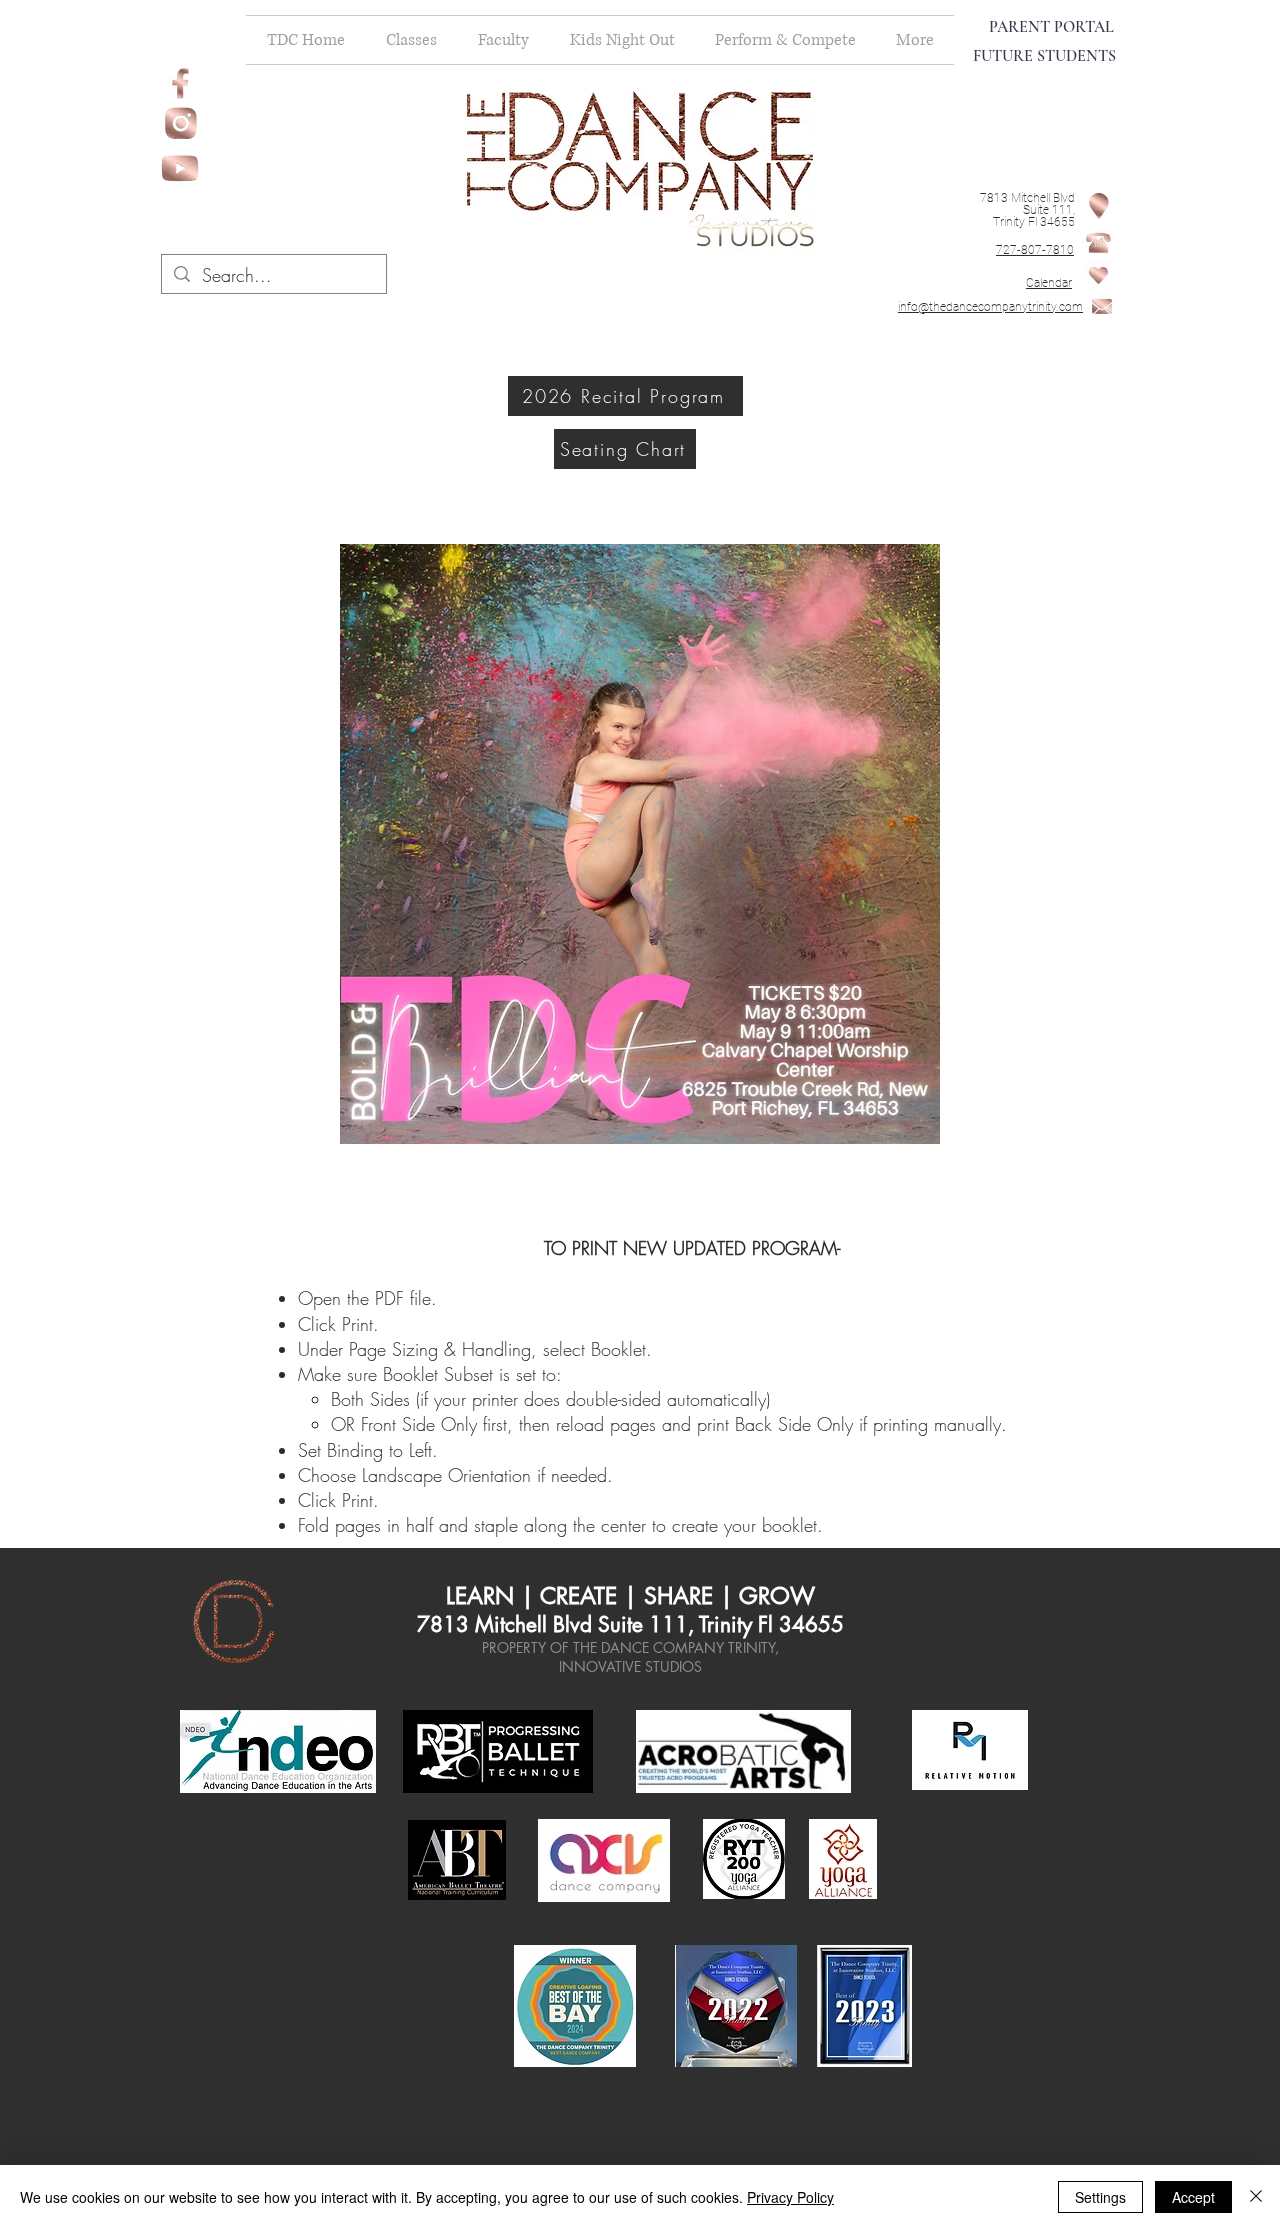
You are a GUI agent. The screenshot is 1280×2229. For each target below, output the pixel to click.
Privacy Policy (790, 2197)
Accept (1193, 2197)
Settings (1100, 2197)
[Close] (1256, 2197)
